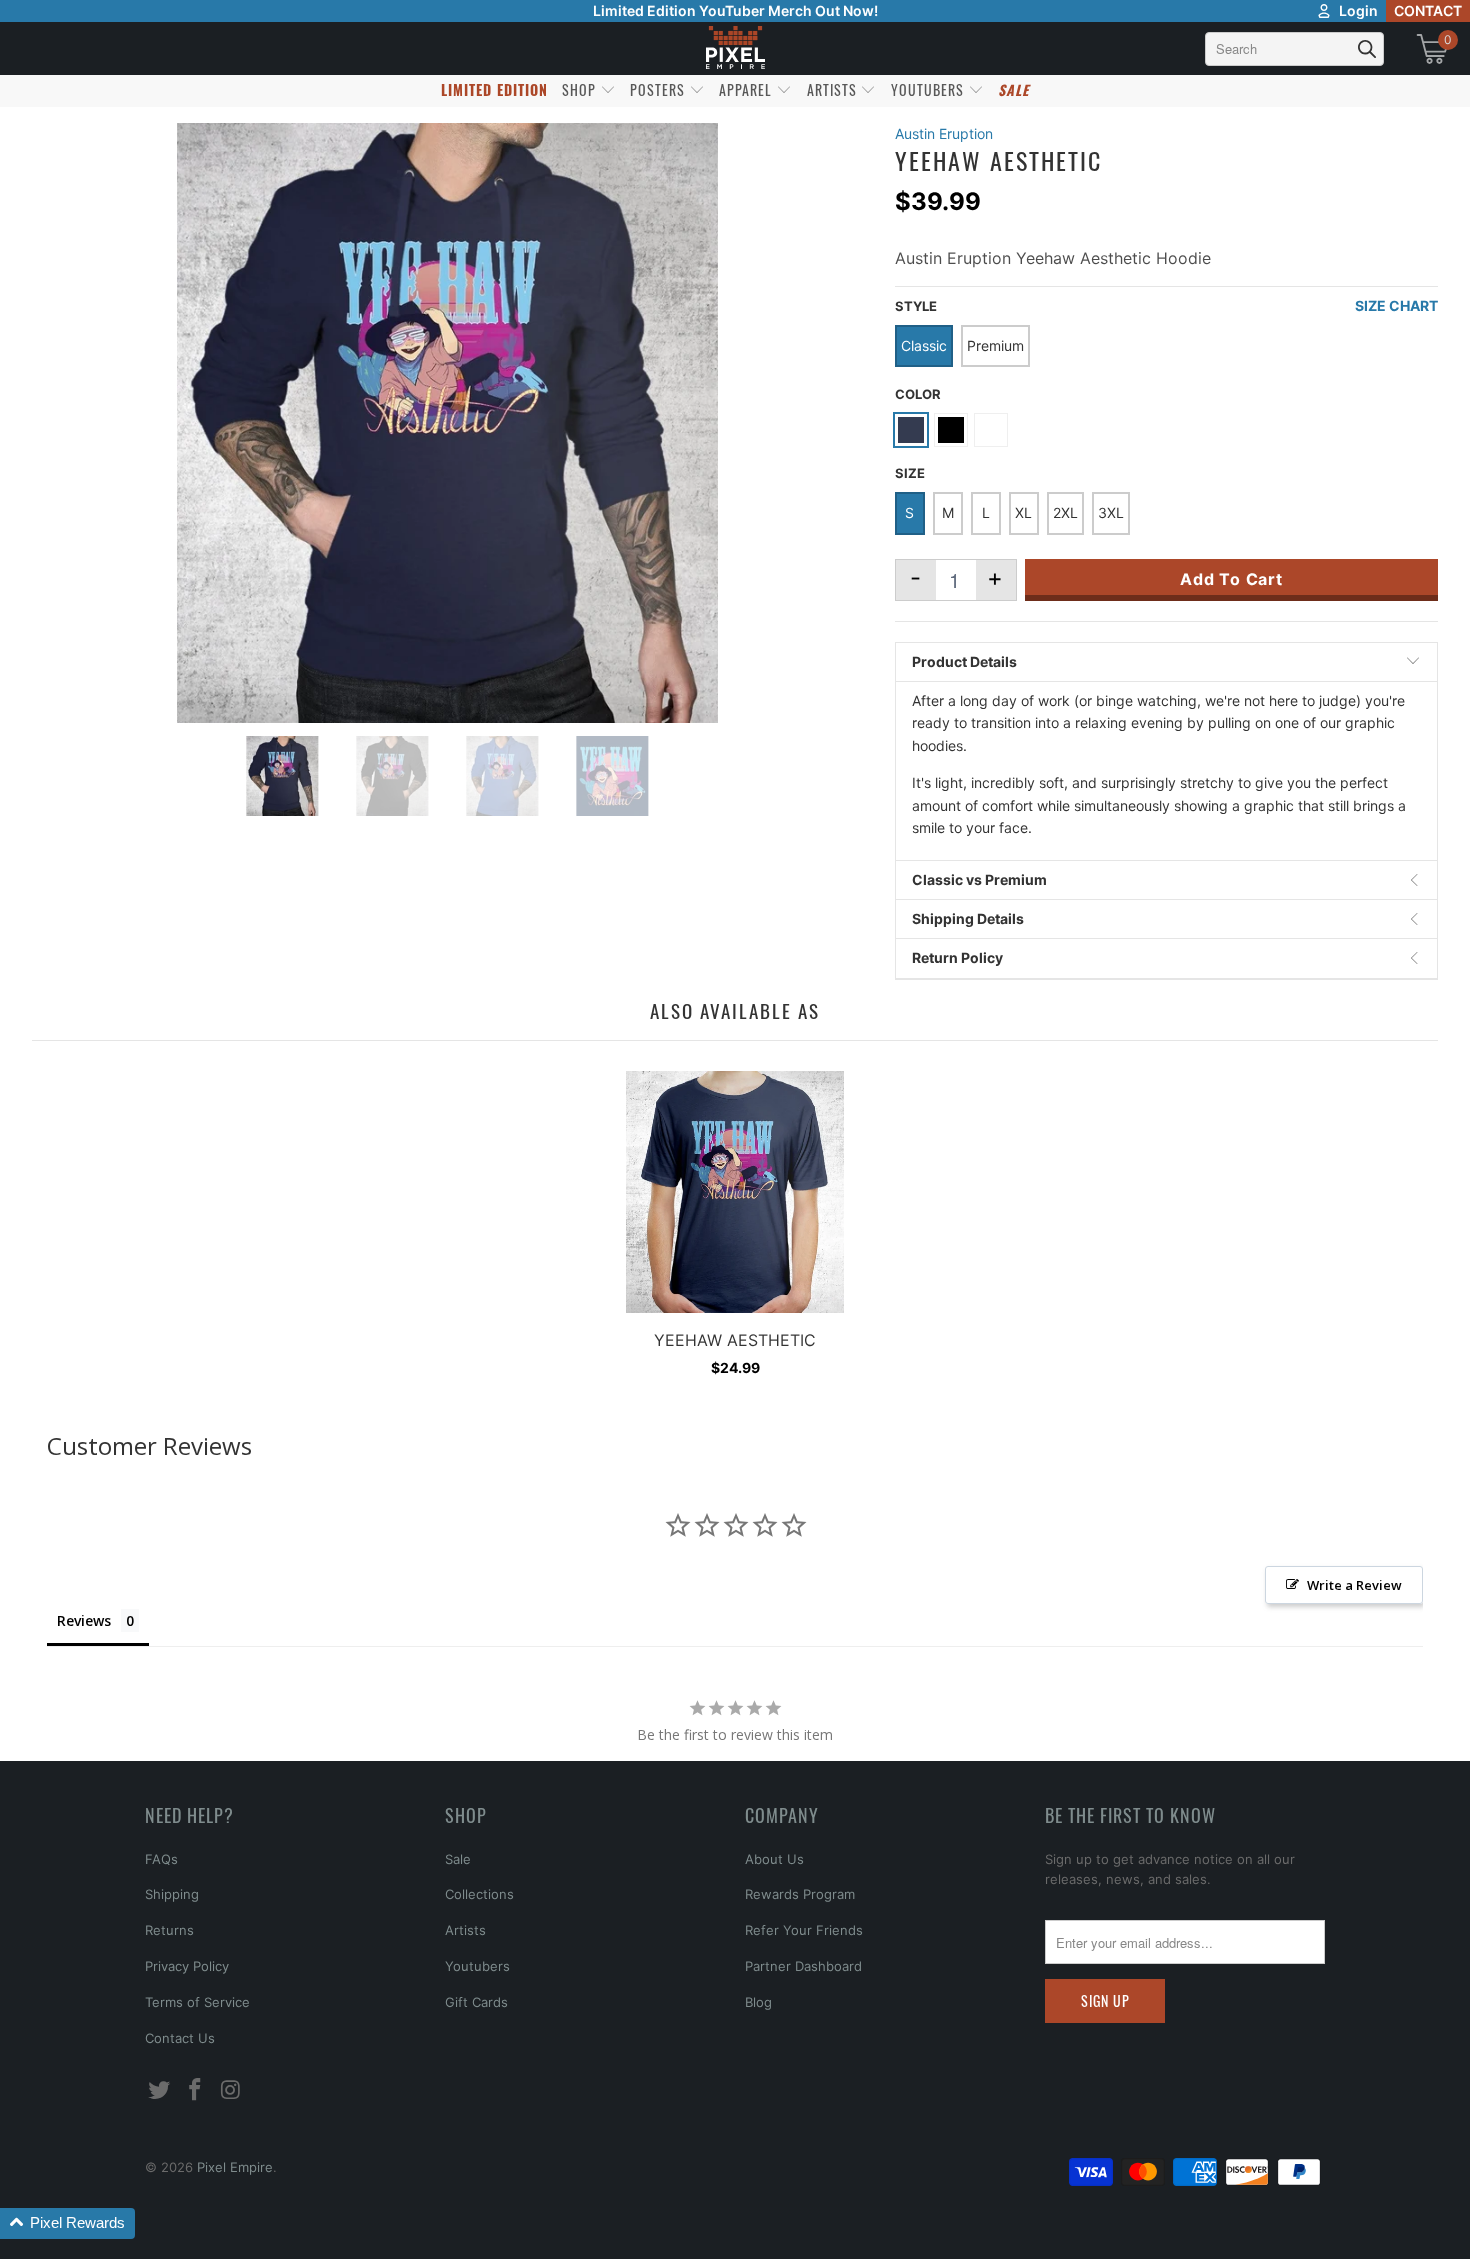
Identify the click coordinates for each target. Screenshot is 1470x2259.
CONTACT (1428, 10)
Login (1358, 10)
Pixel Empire (235, 2167)
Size (910, 473)
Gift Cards (476, 2002)
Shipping (172, 1894)
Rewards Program (800, 1894)
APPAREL (747, 89)
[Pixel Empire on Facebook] (196, 2090)
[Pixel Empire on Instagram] (231, 2090)
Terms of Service (197, 2002)
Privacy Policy (187, 1966)
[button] (67, 2223)
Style (916, 306)
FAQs (161, 1859)
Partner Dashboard (803, 1966)
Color (918, 394)
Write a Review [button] (1354, 1585)
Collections (479, 1894)
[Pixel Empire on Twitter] (160, 2090)
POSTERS (659, 89)
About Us (774, 1859)
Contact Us (180, 2038)
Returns (169, 1930)
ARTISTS (834, 89)
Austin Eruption (944, 133)
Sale (458, 1859)
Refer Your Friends (804, 1930)
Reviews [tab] (84, 1620)
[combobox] (1294, 49)
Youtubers (477, 1966)
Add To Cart (1231, 579)
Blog (758, 2002)
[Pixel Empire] (735, 48)
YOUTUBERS (929, 89)
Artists (465, 1930)
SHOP (581, 89)
